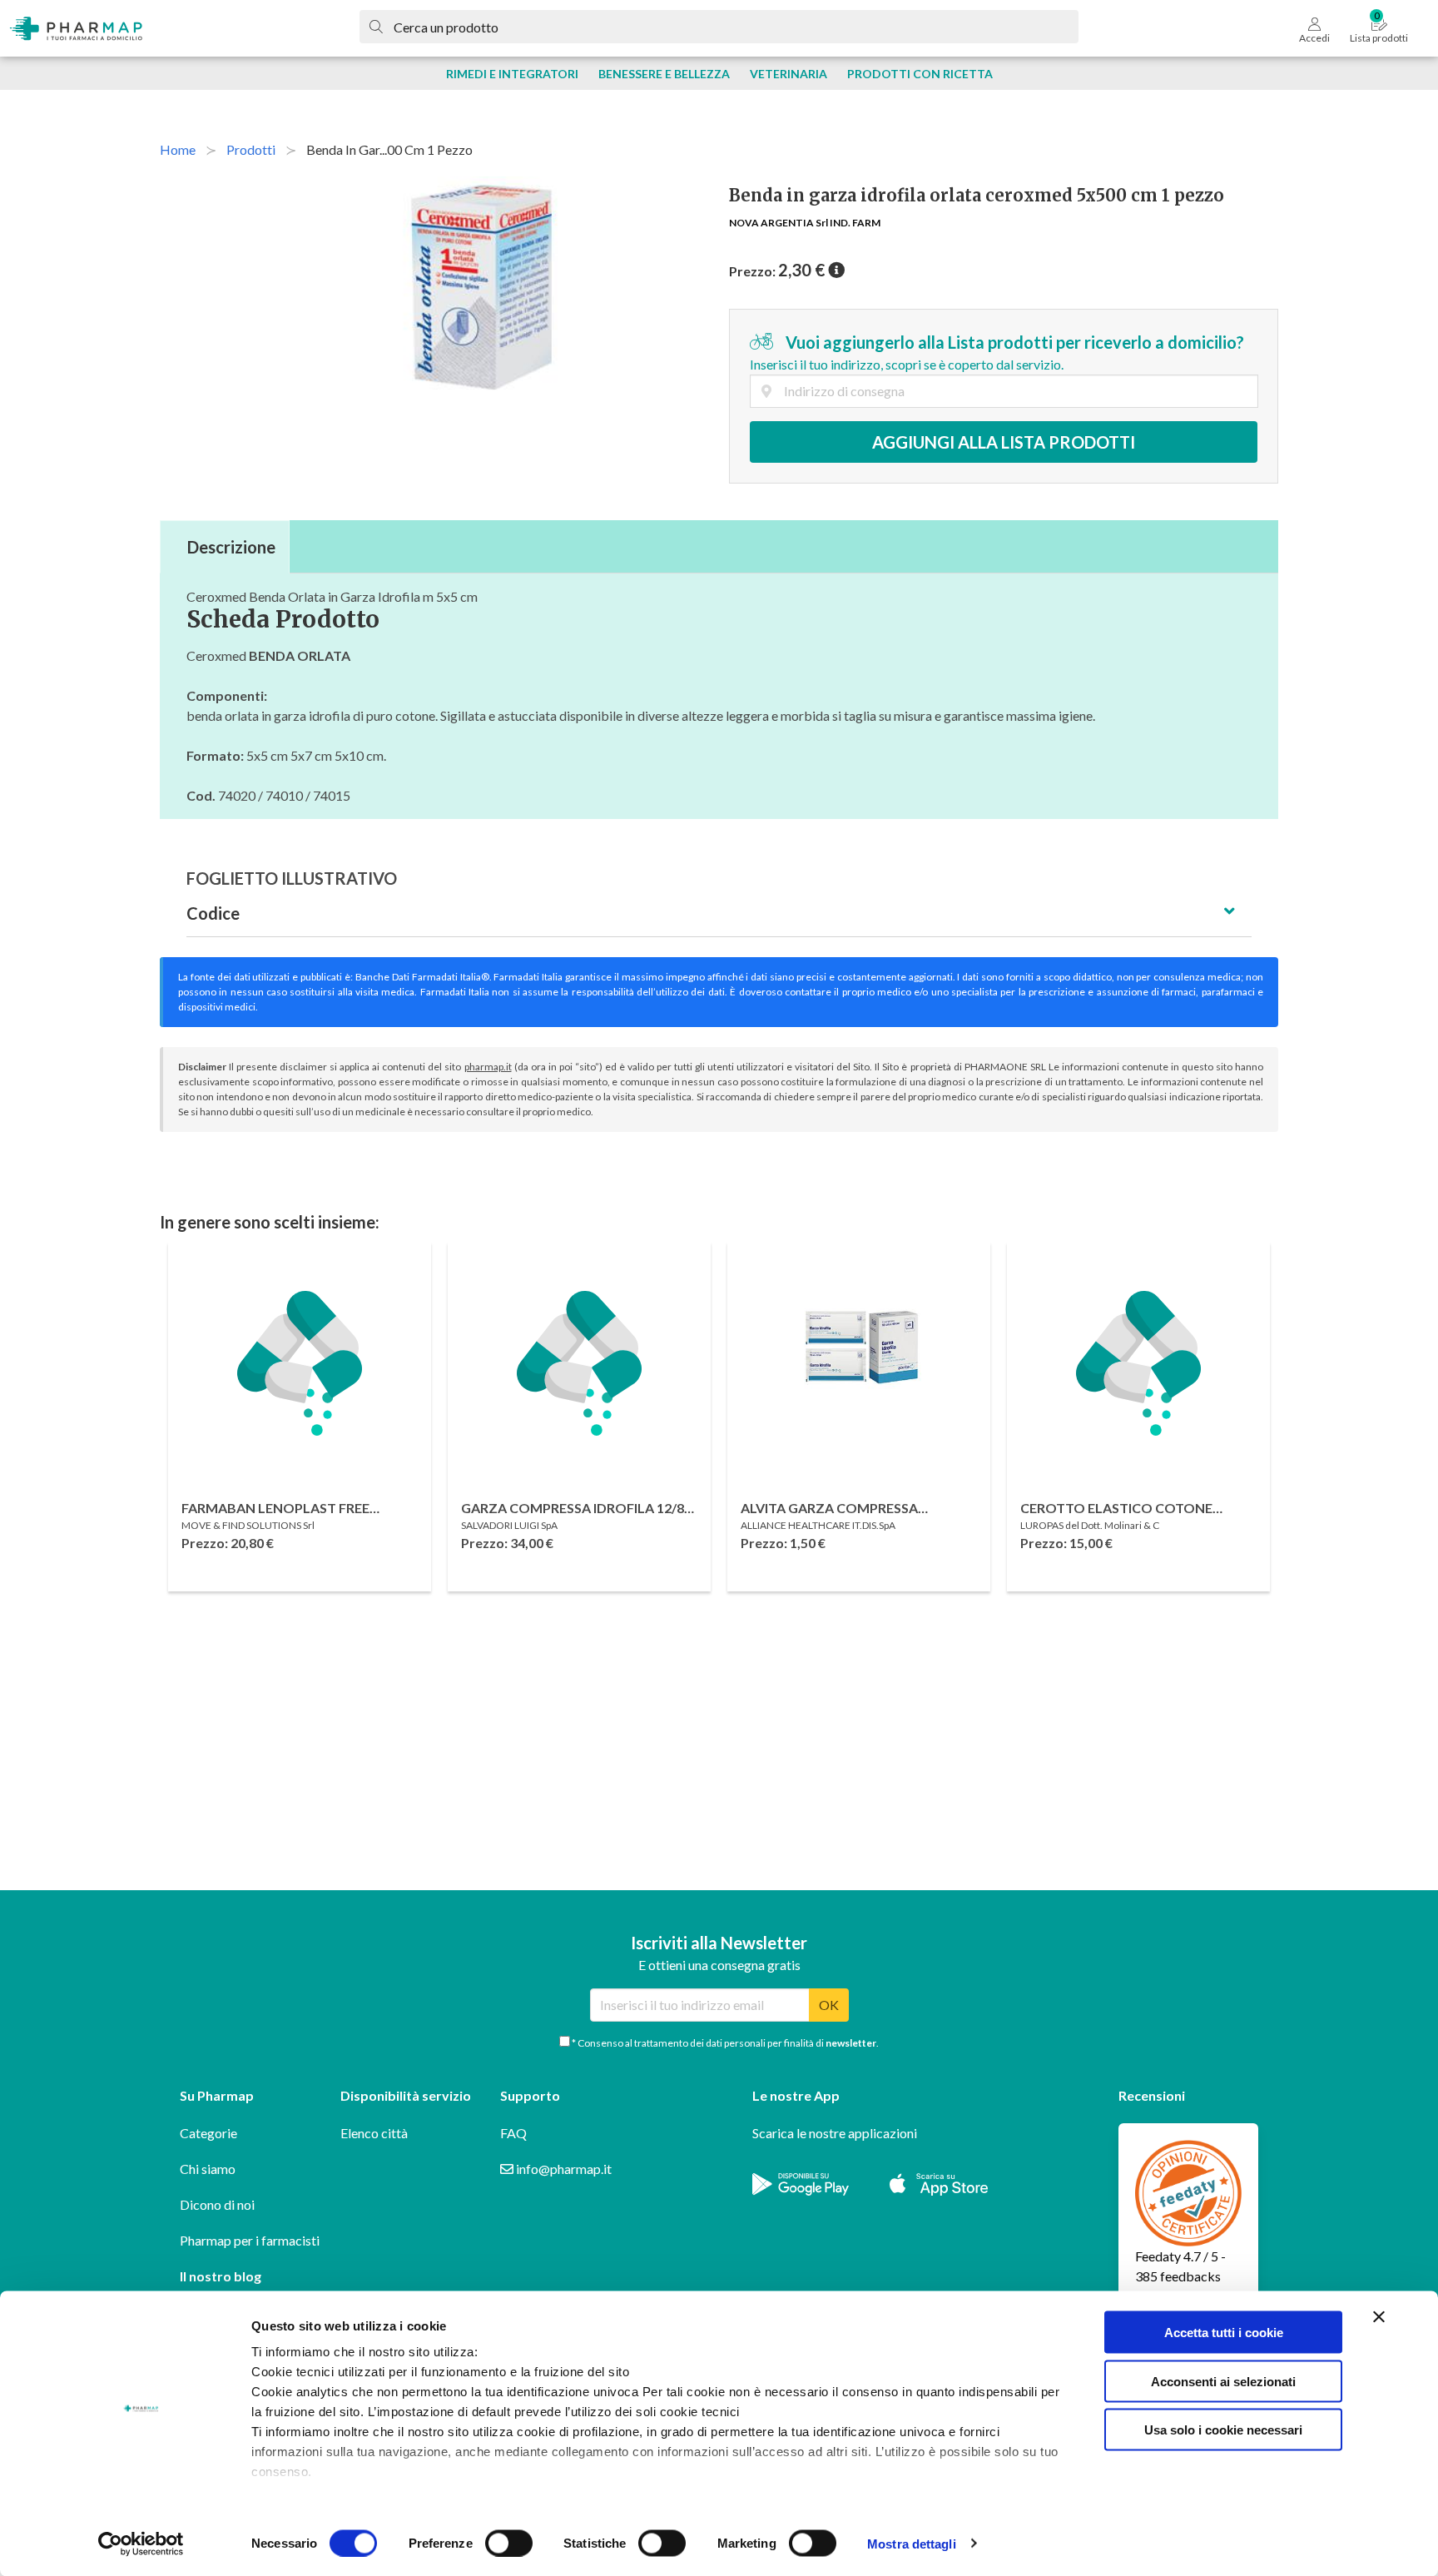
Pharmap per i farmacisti (250, 2240)
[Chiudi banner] (1379, 2317)
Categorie (208, 2133)
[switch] (509, 2543)
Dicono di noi (217, 2204)
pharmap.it (488, 1067)
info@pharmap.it (563, 2169)
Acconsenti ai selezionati (1223, 2381)
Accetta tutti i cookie (1224, 2333)
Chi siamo (208, 2169)
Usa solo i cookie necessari (1223, 2430)
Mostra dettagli (912, 2543)
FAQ (513, 2133)
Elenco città (374, 2133)
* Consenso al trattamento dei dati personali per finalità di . (724, 2043)
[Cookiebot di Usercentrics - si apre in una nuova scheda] (141, 2544)
